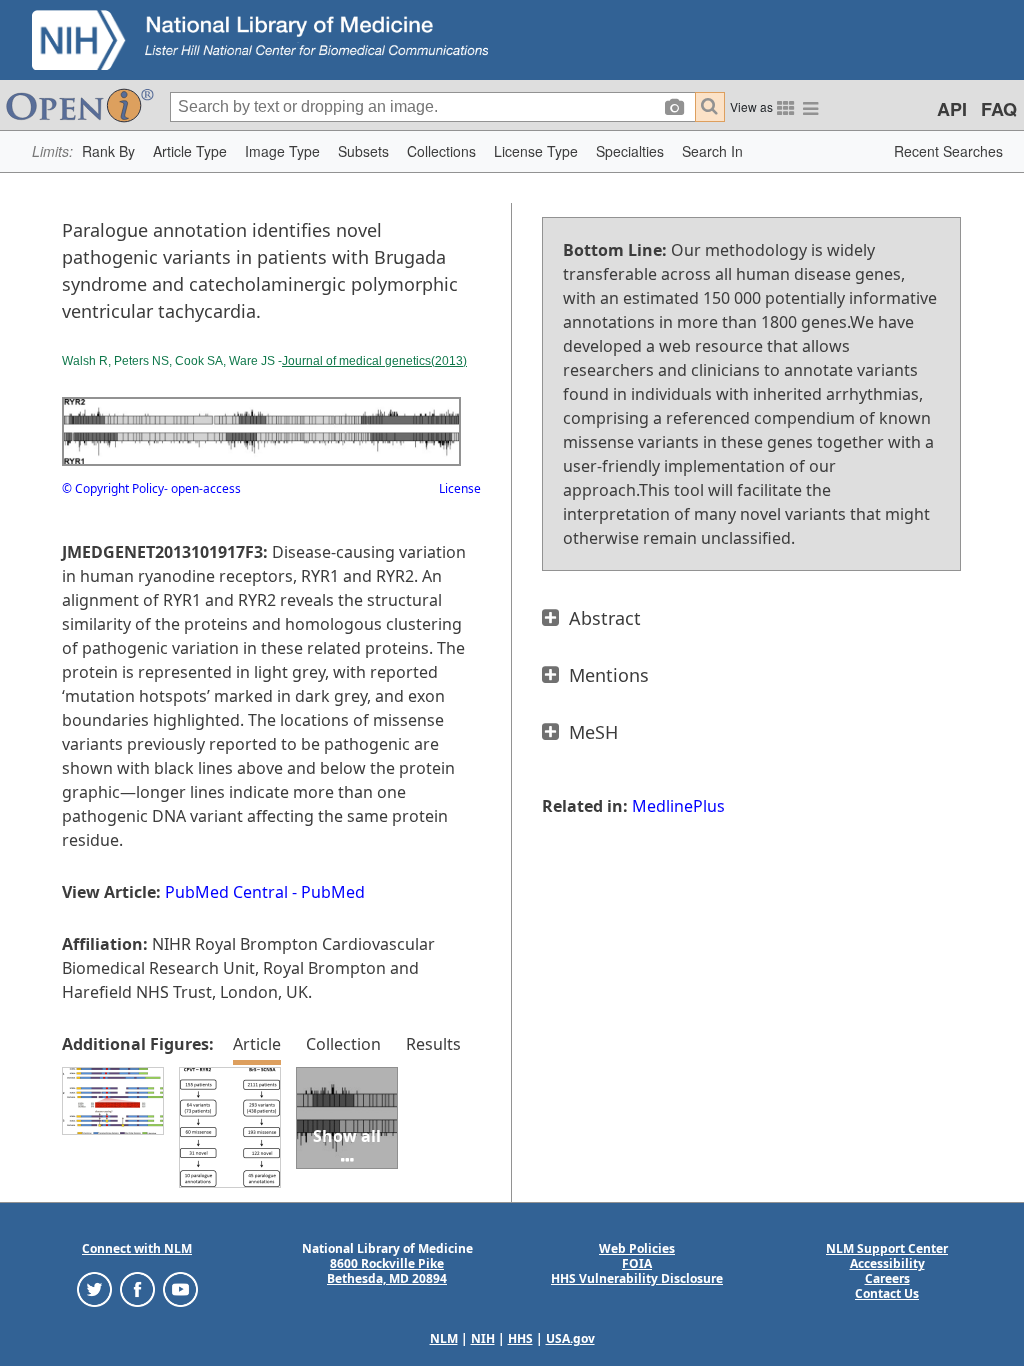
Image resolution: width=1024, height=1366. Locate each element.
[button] (108, 151)
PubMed (333, 892)
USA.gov (570, 1338)
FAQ (999, 109)
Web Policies (637, 1248)
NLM (444, 1338)
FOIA (637, 1263)
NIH (483, 1338)
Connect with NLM (137, 1248)
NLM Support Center (887, 1248)
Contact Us (887, 1293)
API (952, 109)
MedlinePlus (678, 806)
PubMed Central (226, 892)
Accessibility (887, 1263)
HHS (520, 1338)
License (460, 488)
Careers (887, 1278)
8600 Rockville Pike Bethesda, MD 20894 (387, 1271)
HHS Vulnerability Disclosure (637, 1278)
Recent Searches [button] (948, 151)
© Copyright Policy (113, 488)
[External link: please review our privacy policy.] (94, 1288)
